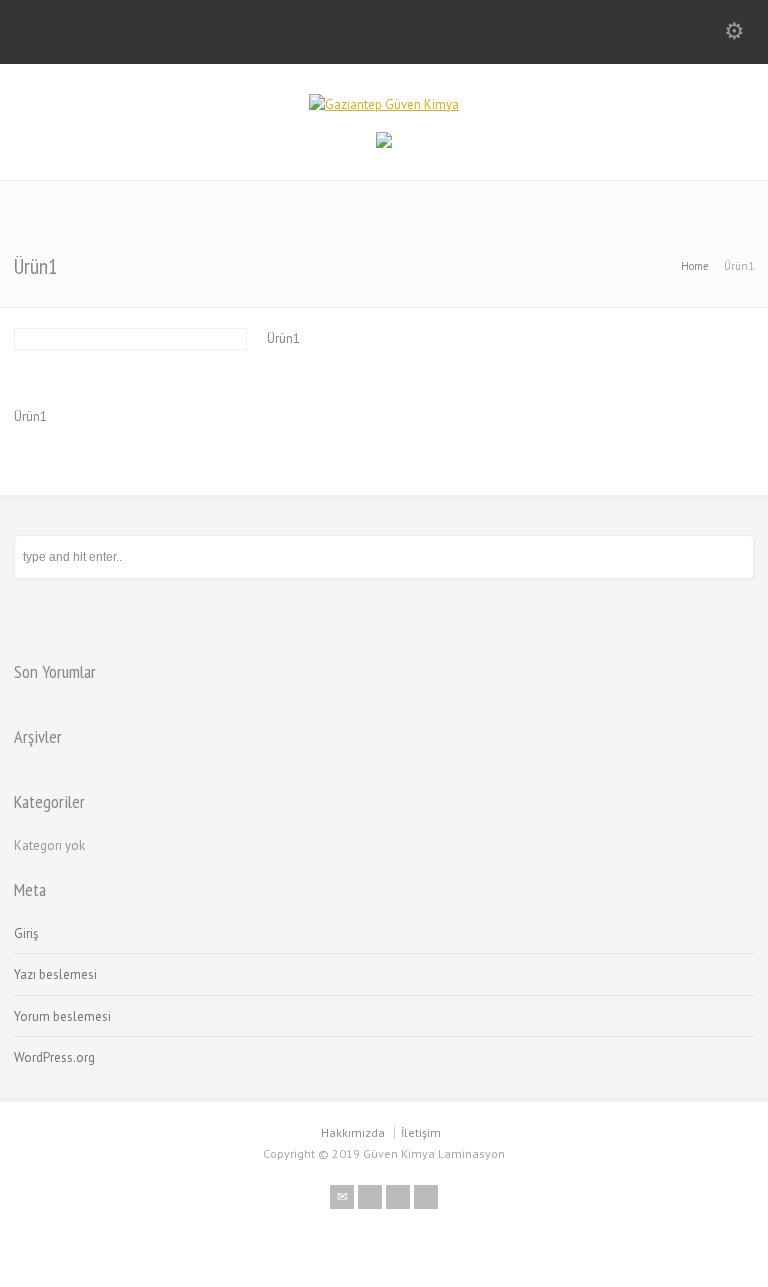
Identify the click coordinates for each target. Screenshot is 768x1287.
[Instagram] (426, 1197)
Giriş (26, 933)
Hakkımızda (353, 1132)
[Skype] (398, 1197)
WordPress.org (54, 1057)
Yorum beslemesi (62, 1016)
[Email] (342, 1197)
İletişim (421, 1132)
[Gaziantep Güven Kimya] (384, 104)
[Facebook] (370, 1197)
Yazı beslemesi (55, 974)
